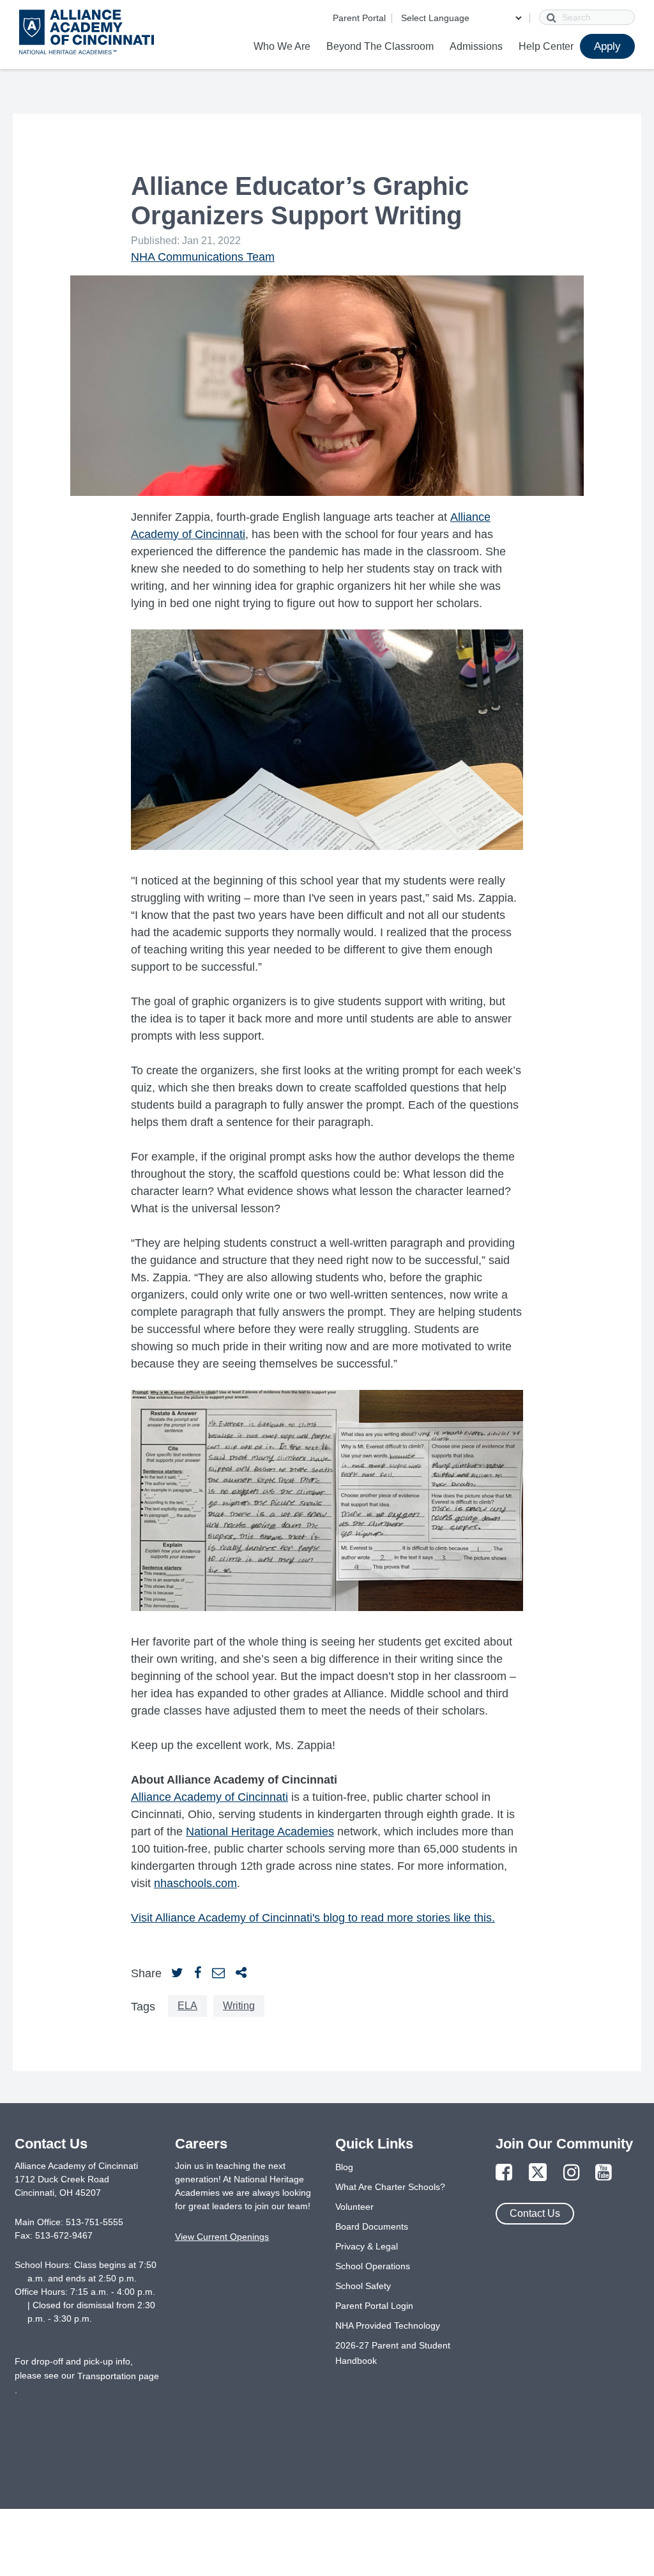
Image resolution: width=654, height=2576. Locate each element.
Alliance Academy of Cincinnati (209, 1797)
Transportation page (118, 2376)
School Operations (373, 2266)
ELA (187, 2006)
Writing (239, 2006)
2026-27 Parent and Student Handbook (393, 2353)
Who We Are (282, 46)
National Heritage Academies (260, 1832)
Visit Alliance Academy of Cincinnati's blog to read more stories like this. (313, 1918)
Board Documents (372, 2226)
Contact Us (535, 2213)
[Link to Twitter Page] (538, 2173)
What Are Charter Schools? (390, 2187)
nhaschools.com (195, 1883)
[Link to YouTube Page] (604, 2173)
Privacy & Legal (367, 2246)
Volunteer (354, 2207)
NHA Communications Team (203, 257)
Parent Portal (359, 18)
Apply (607, 46)
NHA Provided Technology (388, 2325)
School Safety (363, 2286)
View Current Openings (222, 2237)
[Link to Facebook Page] (504, 2173)
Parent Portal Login (374, 2306)
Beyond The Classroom (380, 46)
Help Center (546, 46)
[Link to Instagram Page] (572, 2173)
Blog (344, 2167)
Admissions (476, 46)
